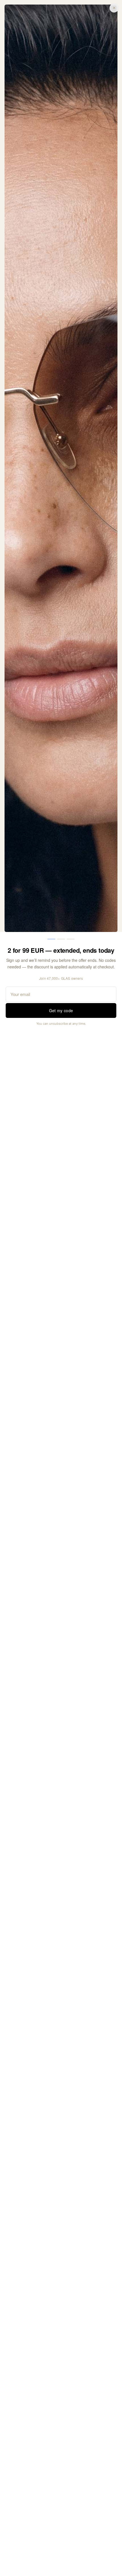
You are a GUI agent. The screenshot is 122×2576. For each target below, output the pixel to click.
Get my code (61, 1010)
